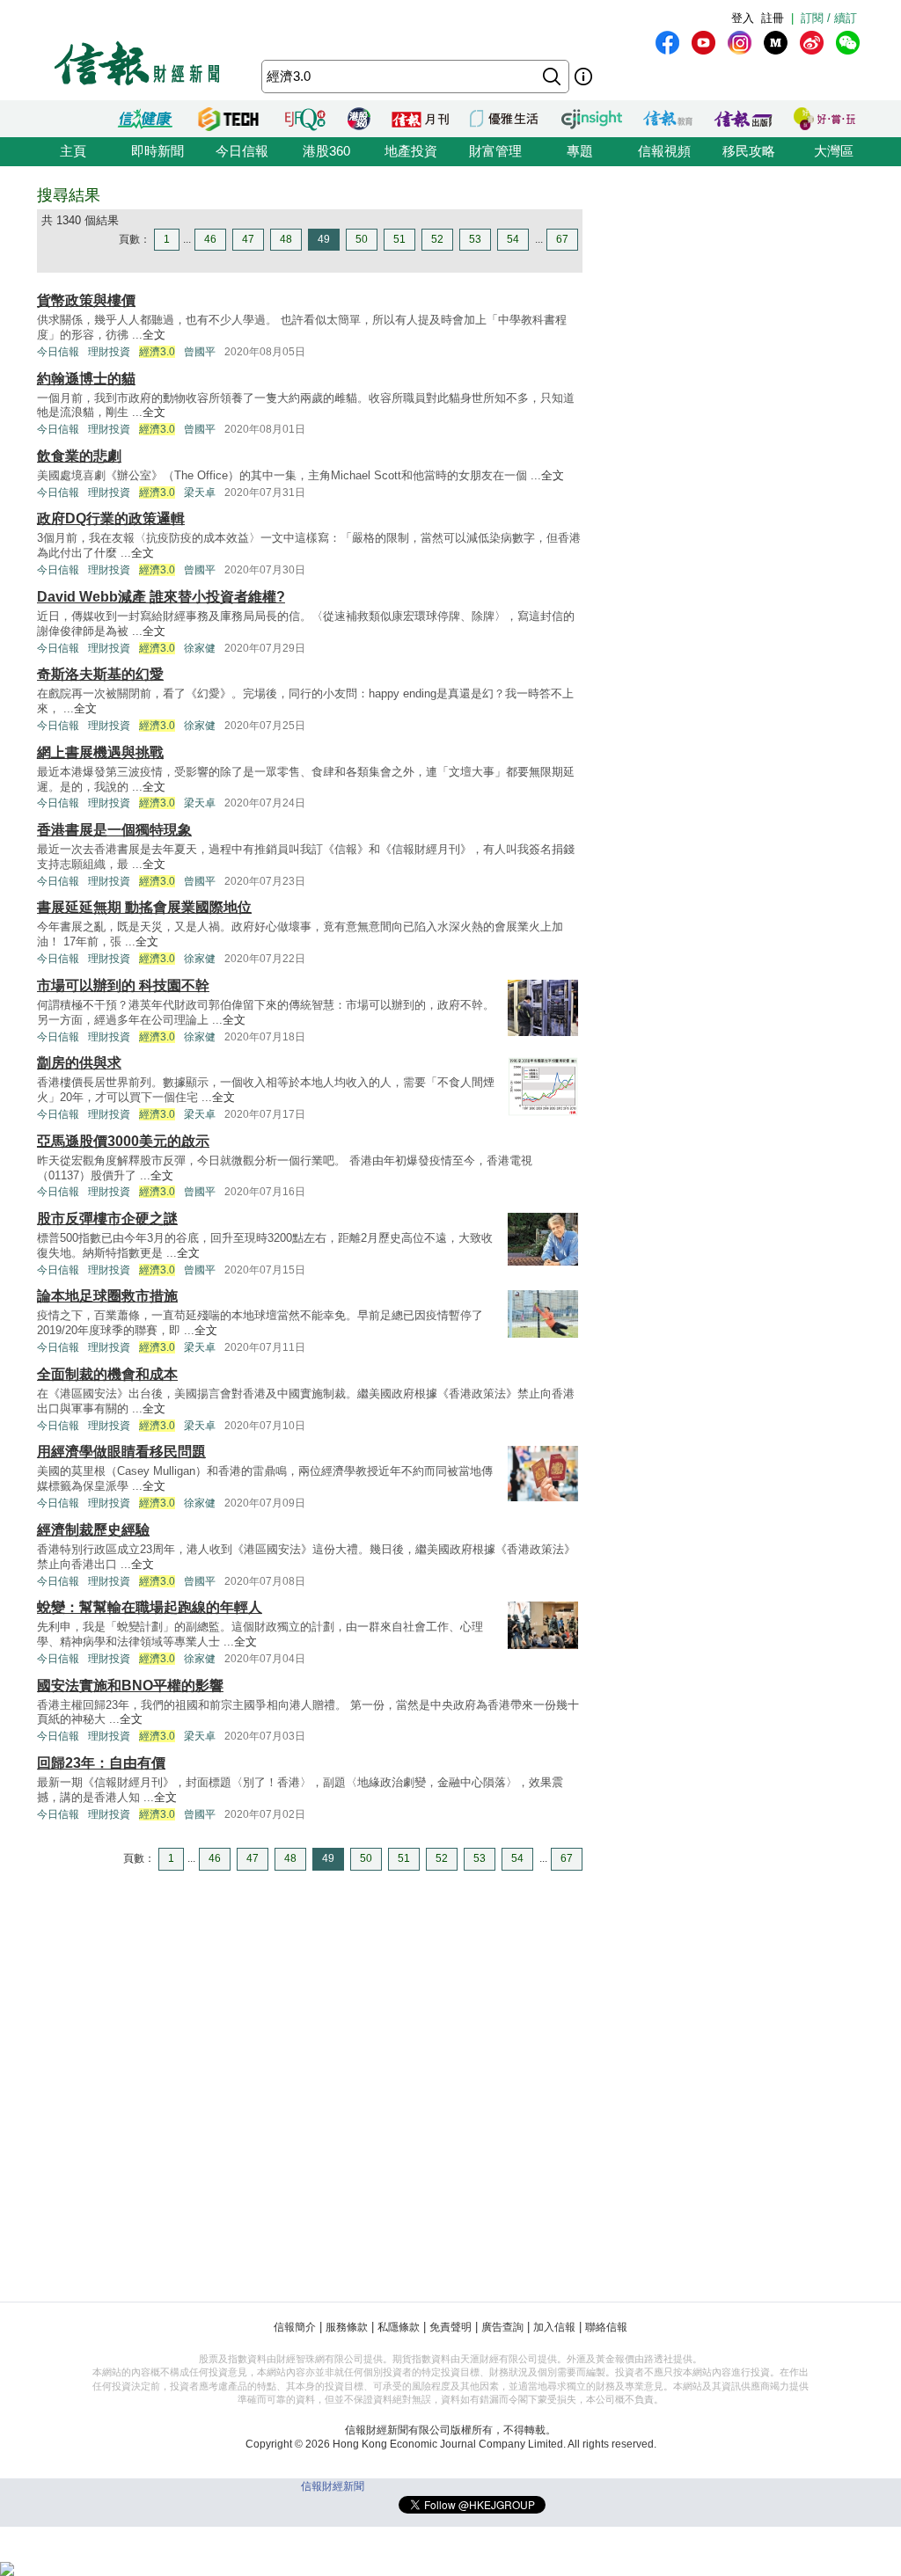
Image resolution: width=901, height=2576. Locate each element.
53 (475, 239)
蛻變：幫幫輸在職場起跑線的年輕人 (150, 1607)
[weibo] (812, 43)
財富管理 (495, 151)
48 (286, 239)
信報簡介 (295, 2327)
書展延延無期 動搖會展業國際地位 (144, 907)
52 (437, 239)
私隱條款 (399, 2327)
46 (210, 239)
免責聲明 (450, 2327)
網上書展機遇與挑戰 (100, 752)
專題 (580, 151)
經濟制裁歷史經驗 (93, 1530)
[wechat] (848, 43)
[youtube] (703, 43)
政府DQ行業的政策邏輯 (111, 518)
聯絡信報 (606, 2327)
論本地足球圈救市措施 (107, 1296)
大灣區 (834, 151)
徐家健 (200, 648)
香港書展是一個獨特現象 (114, 830)
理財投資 (109, 352)
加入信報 (554, 2327)
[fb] (667, 43)
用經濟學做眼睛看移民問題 (121, 1452)
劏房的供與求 (79, 1063)
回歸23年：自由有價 (101, 1763)
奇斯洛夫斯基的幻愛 (100, 674)
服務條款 (347, 2327)
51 (399, 239)
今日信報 (242, 151)
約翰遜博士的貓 (86, 379)
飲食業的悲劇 (79, 456)
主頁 (73, 151)
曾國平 (200, 352)
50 (362, 239)
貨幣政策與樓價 (86, 300)
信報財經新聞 (333, 2486)
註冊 (773, 18)
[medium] (776, 43)
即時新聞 (157, 151)
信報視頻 (664, 151)
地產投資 (411, 151)
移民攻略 (749, 151)
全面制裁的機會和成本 (107, 1374)
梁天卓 (200, 493)
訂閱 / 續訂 (829, 18)
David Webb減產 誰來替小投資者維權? (161, 597)
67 (562, 239)
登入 (743, 18)
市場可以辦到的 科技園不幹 (123, 985)
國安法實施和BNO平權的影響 (130, 1686)
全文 (154, 335)
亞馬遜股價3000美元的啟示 (123, 1141)
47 (248, 239)
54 (513, 239)
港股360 (326, 151)
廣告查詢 (502, 2327)
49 (324, 239)
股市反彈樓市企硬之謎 (107, 1219)
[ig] (740, 43)
